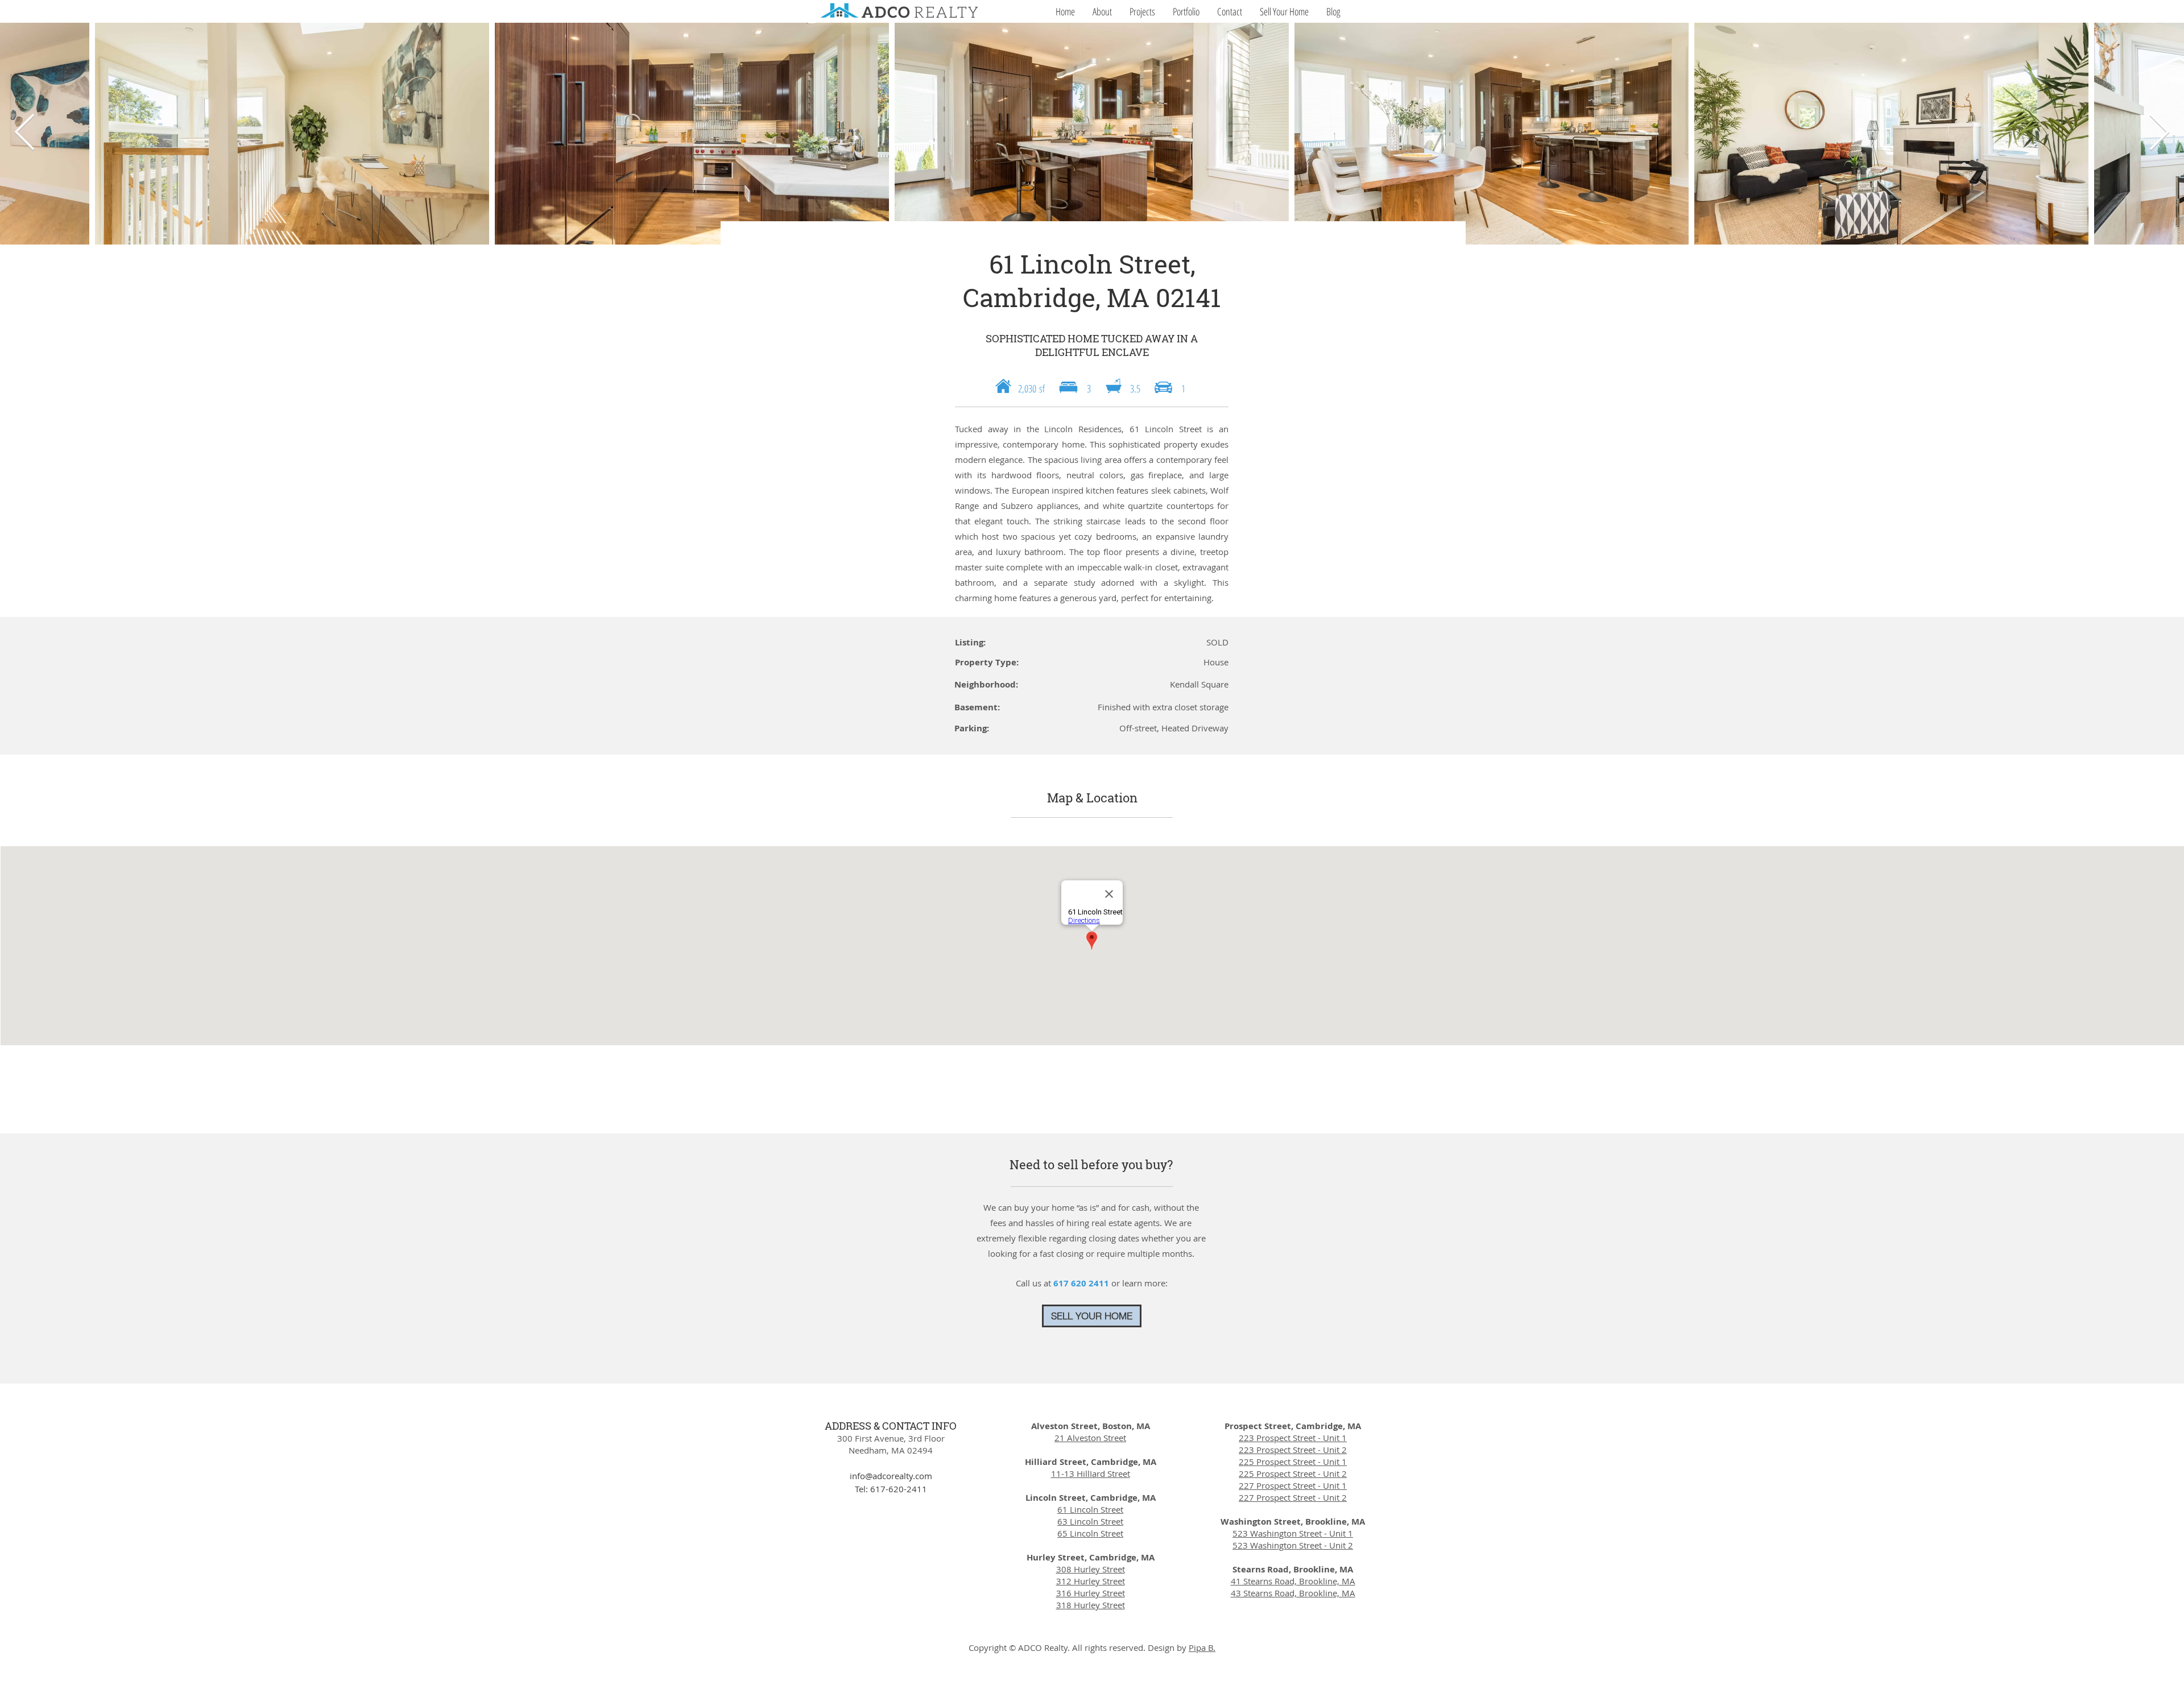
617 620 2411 (1082, 1283)
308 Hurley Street (1091, 1569)
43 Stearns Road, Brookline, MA (1293, 1593)
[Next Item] (2159, 134)
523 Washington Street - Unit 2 (1293, 1545)
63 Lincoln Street (1090, 1521)
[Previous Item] (25, 134)
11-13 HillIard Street (1091, 1473)
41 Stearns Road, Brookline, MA (1293, 1581)
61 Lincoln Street (1090, 1509)
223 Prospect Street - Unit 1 (1293, 1438)
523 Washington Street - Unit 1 (1293, 1533)
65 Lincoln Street (1090, 1533)
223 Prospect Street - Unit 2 (1293, 1450)
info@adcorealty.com (891, 1476)
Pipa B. (1202, 1647)
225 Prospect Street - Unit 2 (1293, 1473)
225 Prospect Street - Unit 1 (1293, 1462)
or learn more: (1139, 1283)
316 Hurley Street (1091, 1593)
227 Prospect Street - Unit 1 (1293, 1485)
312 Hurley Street (1091, 1581)
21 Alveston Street (1090, 1438)
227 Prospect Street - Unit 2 (1293, 1497)
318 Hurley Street (1091, 1605)
